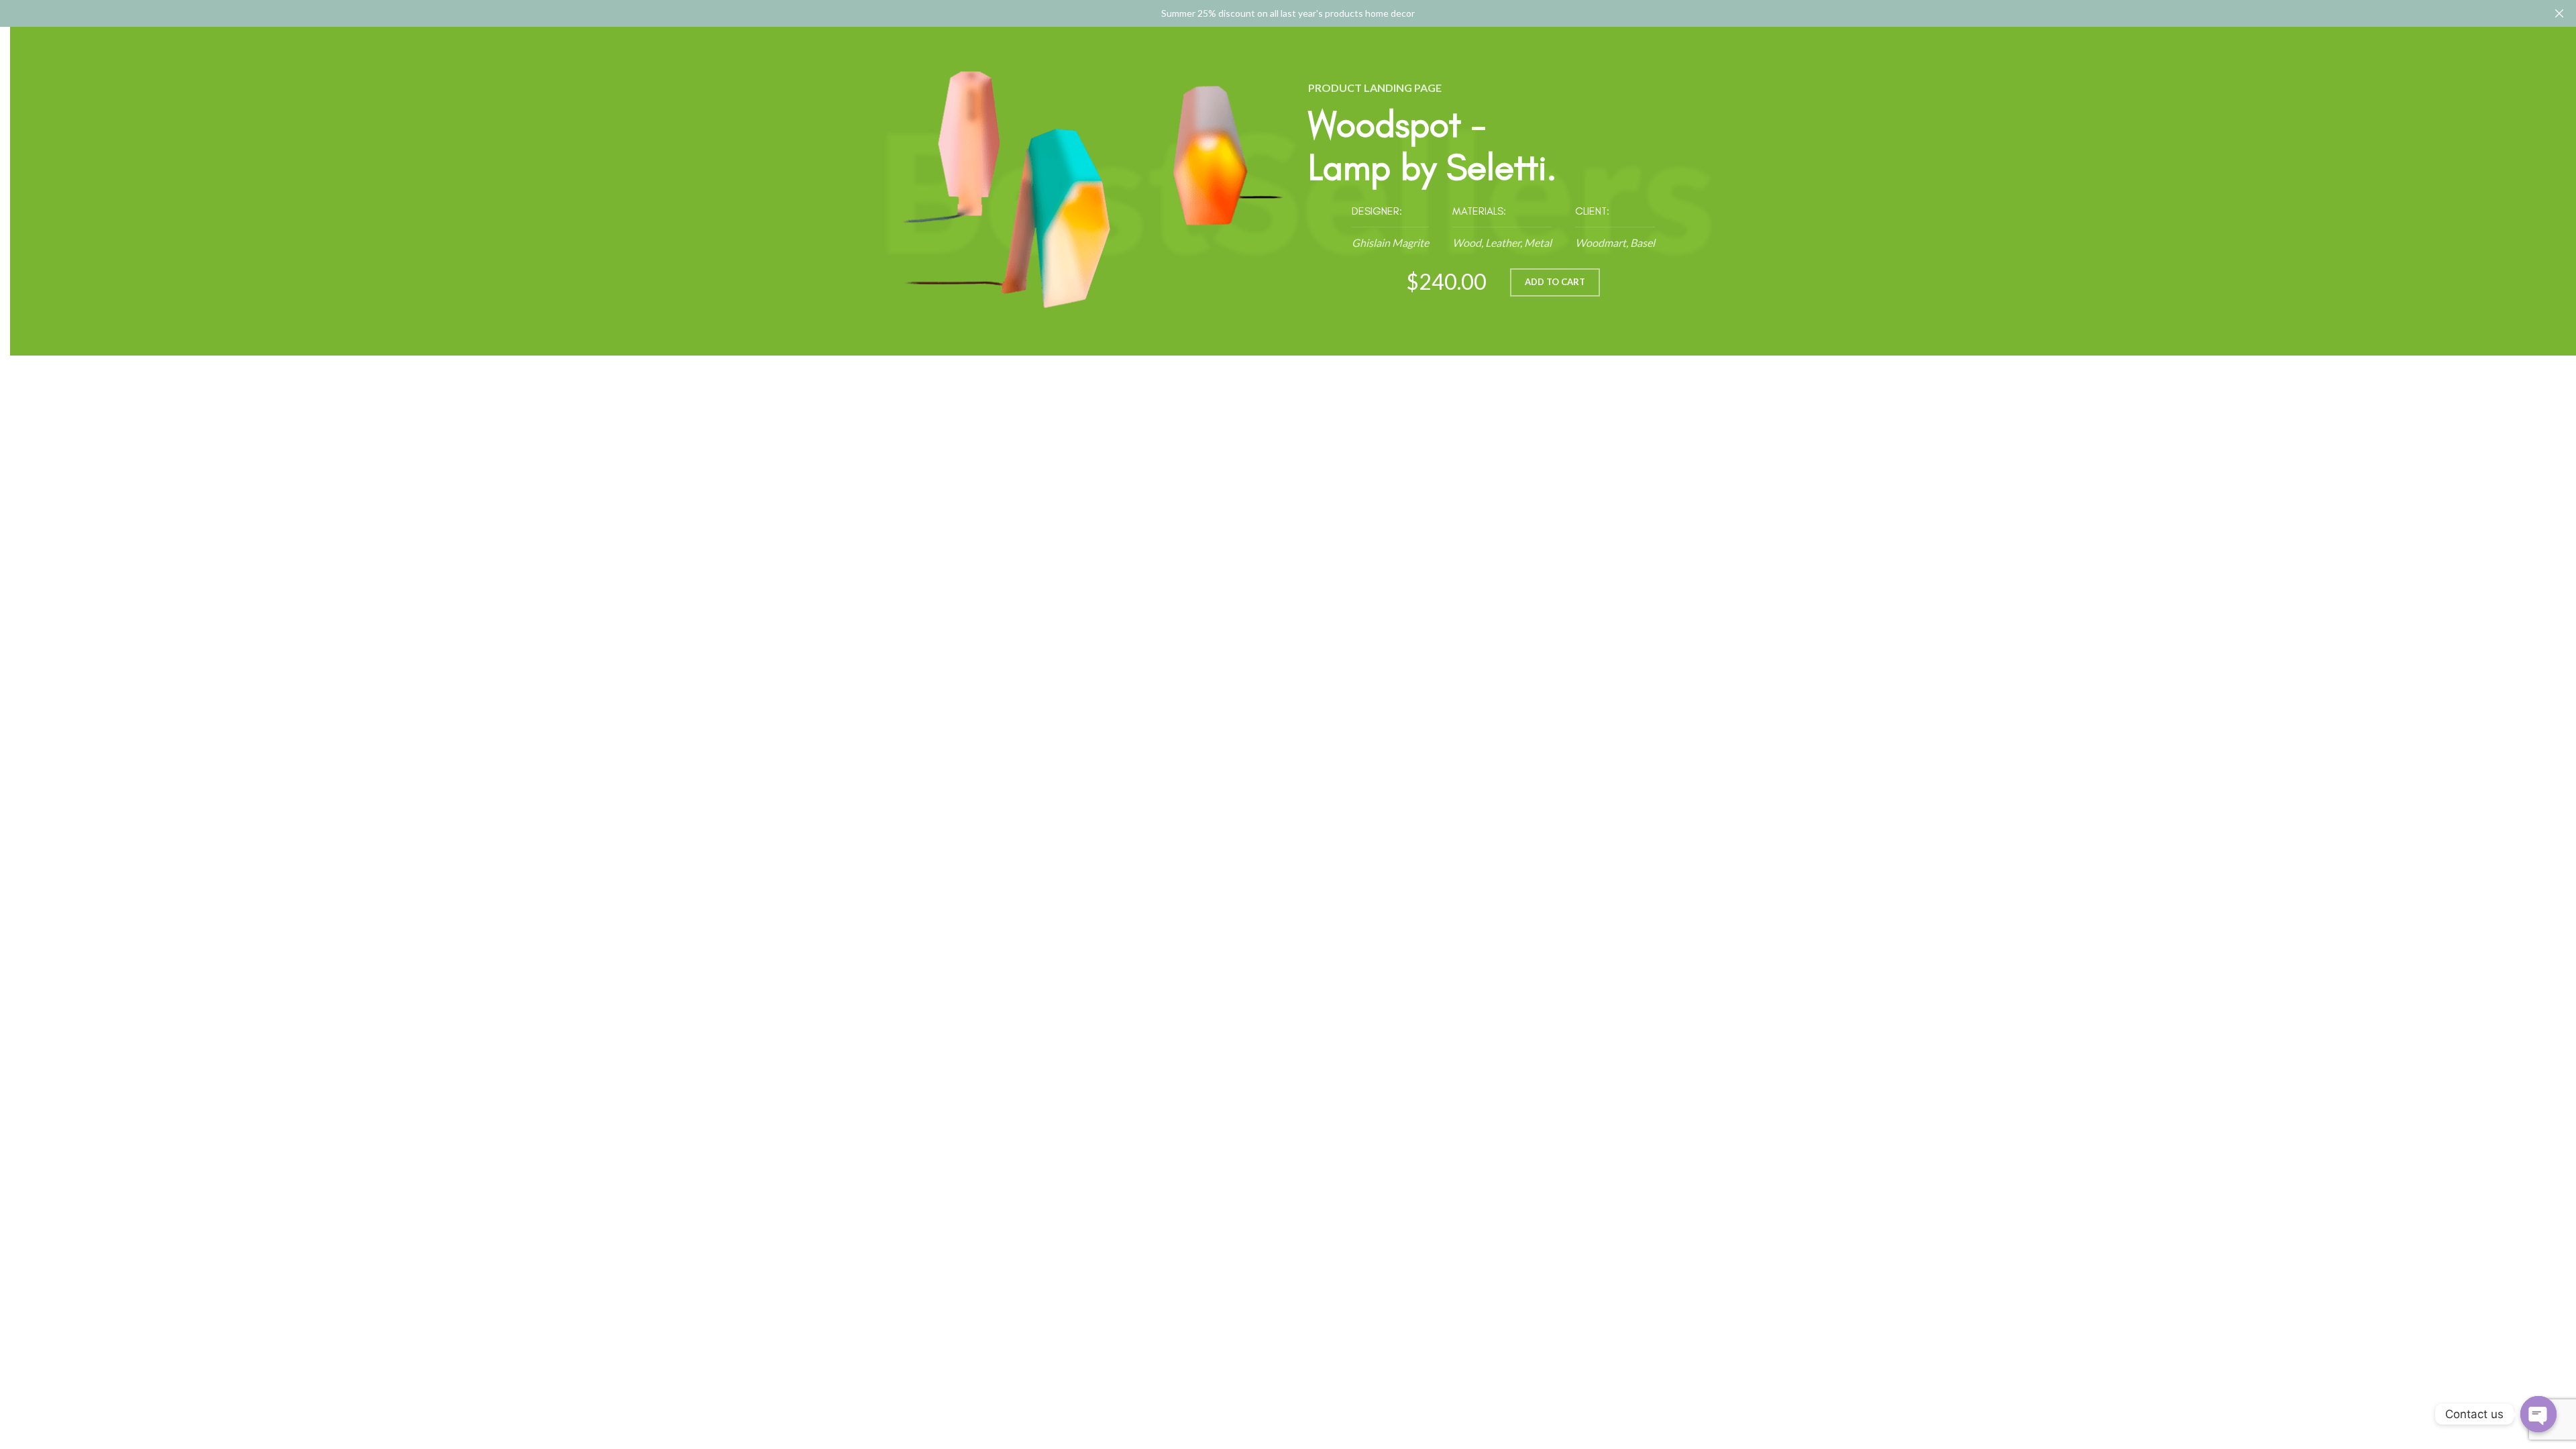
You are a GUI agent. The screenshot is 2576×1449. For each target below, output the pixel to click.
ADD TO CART (1555, 282)
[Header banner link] (1268, 13)
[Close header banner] (2559, 13)
